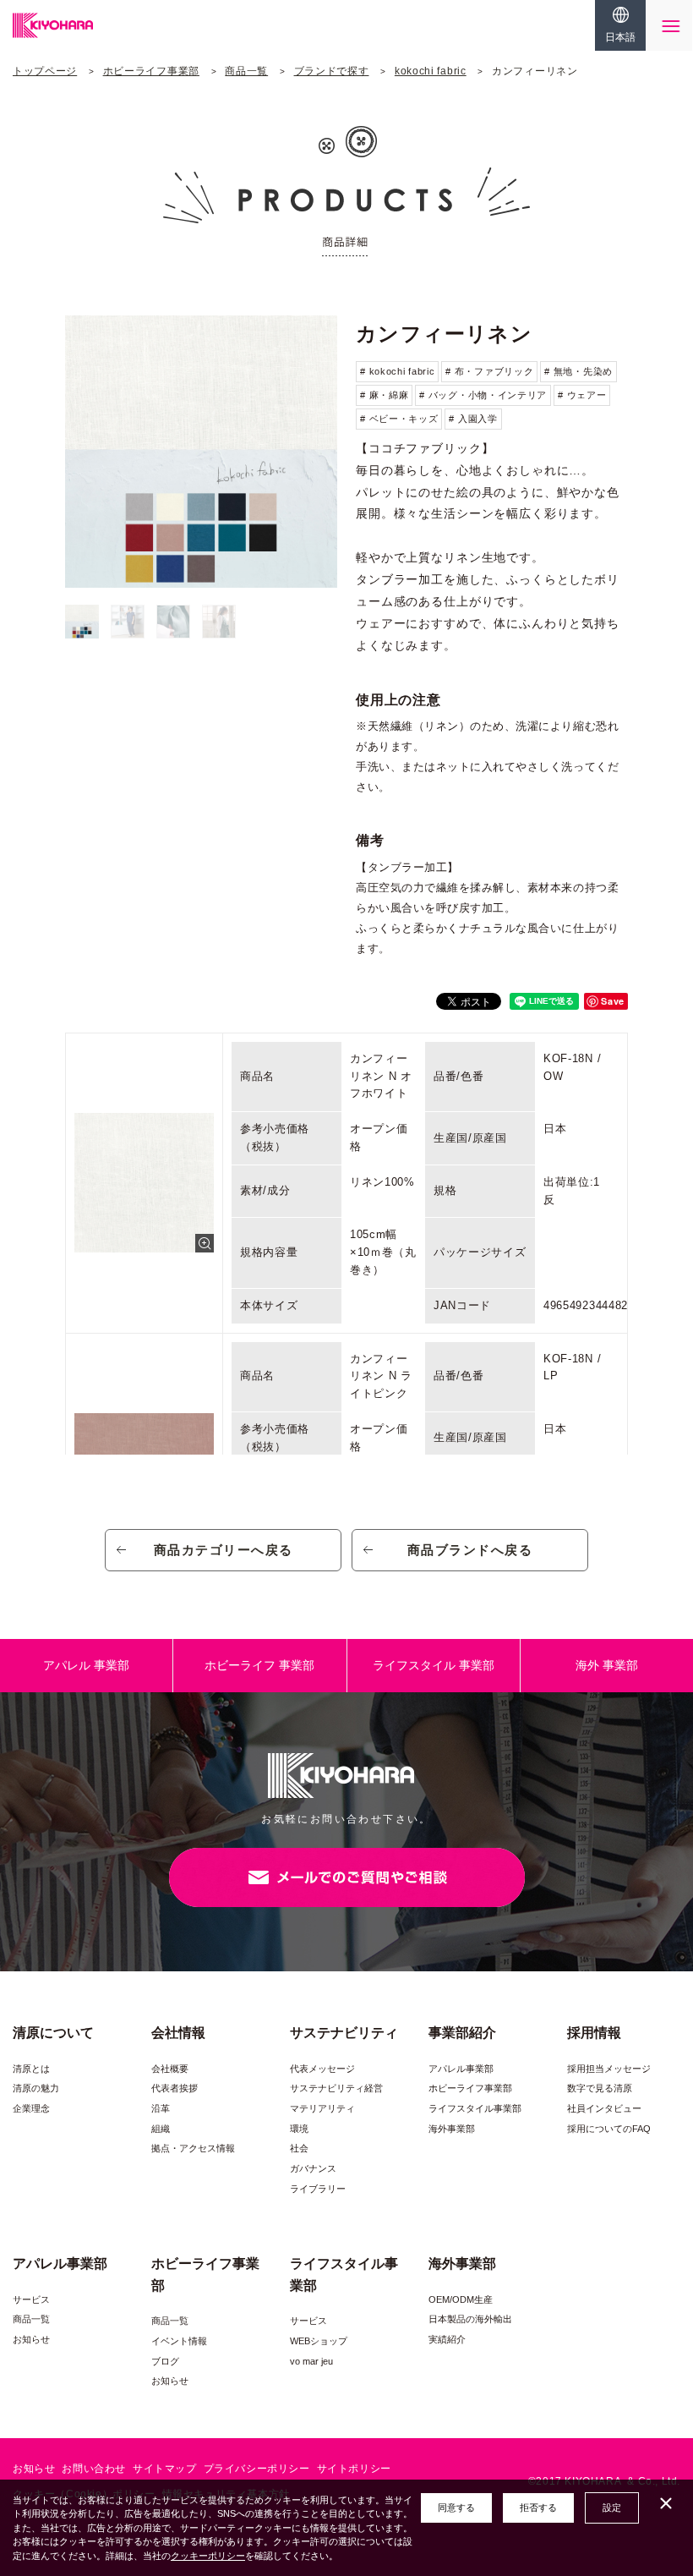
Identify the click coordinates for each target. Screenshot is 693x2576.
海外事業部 (452, 2129)
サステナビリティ (344, 2033)
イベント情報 (179, 2341)
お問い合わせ (94, 2469)
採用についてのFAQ (609, 2129)
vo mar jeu (311, 2361)
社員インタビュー (604, 2108)
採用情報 (594, 2033)
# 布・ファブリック (489, 371)
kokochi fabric (431, 71)
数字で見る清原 (600, 2088)
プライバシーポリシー (257, 2469)
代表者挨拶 (175, 2088)
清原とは (31, 2069)
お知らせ (31, 2339)
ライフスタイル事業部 (475, 2108)
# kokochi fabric (397, 371)
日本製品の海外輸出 (470, 2319)
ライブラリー (318, 2189)
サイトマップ (165, 2469)
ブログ (165, 2361)
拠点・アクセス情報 (193, 2148)
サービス (31, 2299)
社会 (299, 2148)
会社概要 (170, 2069)
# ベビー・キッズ (399, 419)
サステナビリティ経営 (336, 2088)
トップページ (45, 71)
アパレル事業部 (461, 2069)
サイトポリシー (354, 2469)
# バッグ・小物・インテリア (483, 395)
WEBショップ (319, 2341)
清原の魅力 (36, 2088)
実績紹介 (447, 2339)
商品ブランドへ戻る (470, 1550)
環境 (299, 2129)
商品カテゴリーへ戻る (224, 1550)
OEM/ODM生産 (461, 2299)
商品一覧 (246, 71)
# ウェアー (582, 395)
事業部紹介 (462, 2033)
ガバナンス (313, 2168)
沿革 (161, 2108)
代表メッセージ (322, 2069)
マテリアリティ (322, 2108)
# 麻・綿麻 (384, 395)
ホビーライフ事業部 (151, 71)
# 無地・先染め (578, 371)
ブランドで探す (332, 71)
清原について (53, 2033)
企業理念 (31, 2108)
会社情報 (178, 2033)
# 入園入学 (473, 419)
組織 (161, 2129)
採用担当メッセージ (609, 2069)
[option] (201, 452)
